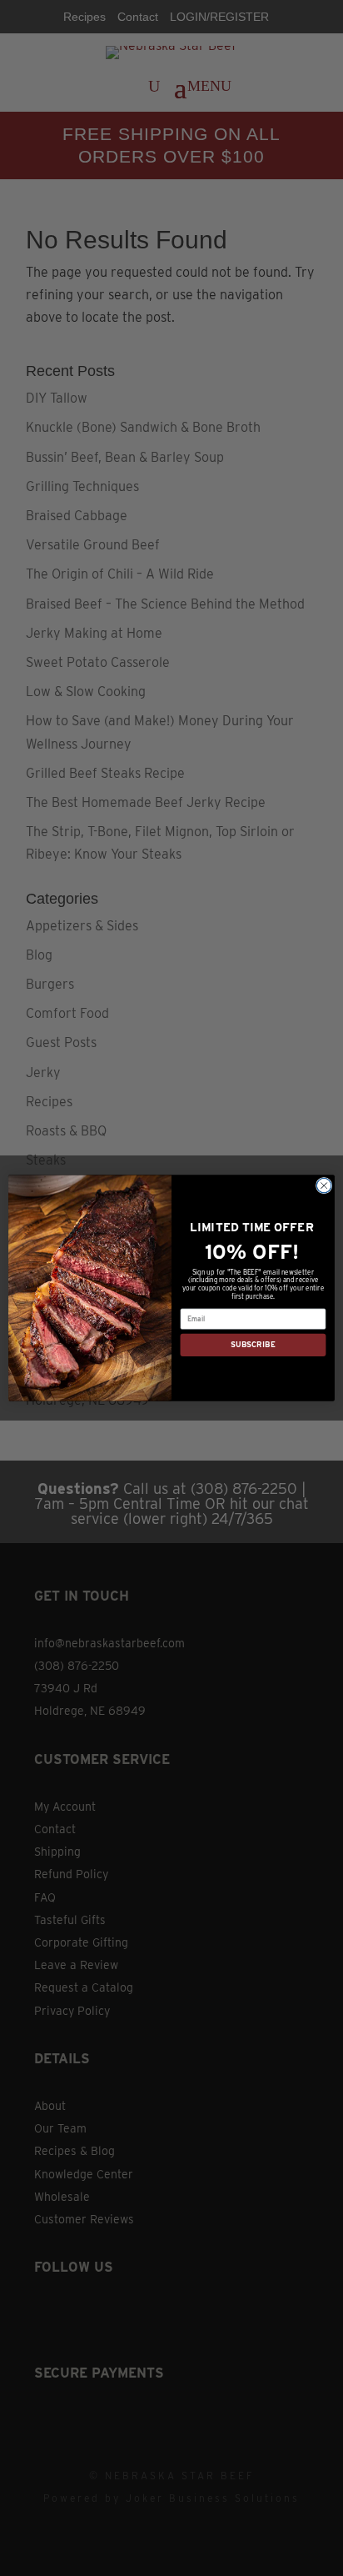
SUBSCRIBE (253, 1345)
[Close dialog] (324, 1185)
